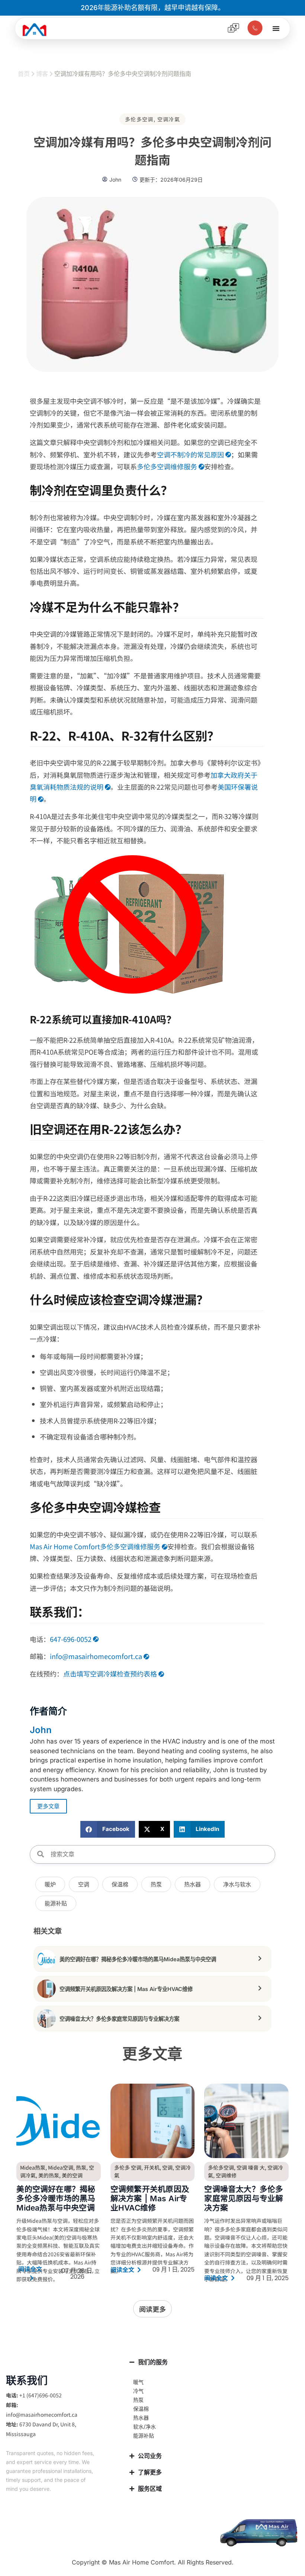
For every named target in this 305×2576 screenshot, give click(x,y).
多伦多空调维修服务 (167, 466)
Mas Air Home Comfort (142, 2562)
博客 (42, 74)
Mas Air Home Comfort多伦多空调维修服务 (95, 1546)
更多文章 (48, 1806)
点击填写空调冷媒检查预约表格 (110, 1674)
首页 (24, 74)
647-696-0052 (71, 1639)
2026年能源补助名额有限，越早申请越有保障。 (153, 8)
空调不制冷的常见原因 (190, 454)
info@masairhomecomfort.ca (96, 1656)
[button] (108, 1829)
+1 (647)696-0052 (41, 2395)
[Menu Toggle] (276, 28)
